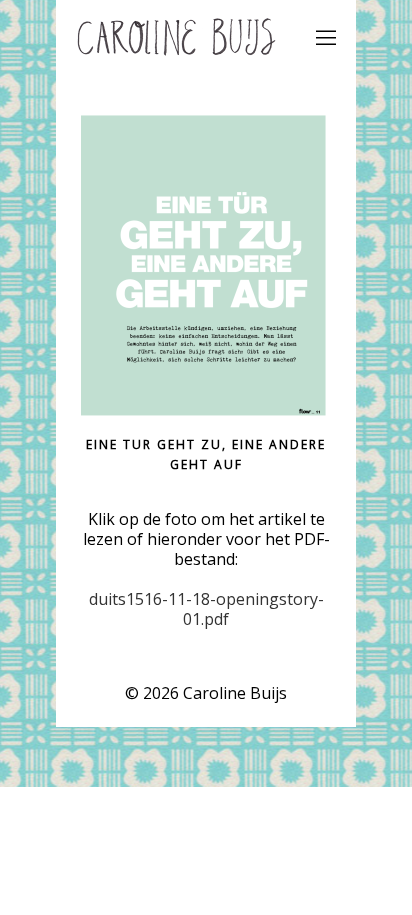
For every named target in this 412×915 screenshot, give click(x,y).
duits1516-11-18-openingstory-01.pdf (206, 609)
